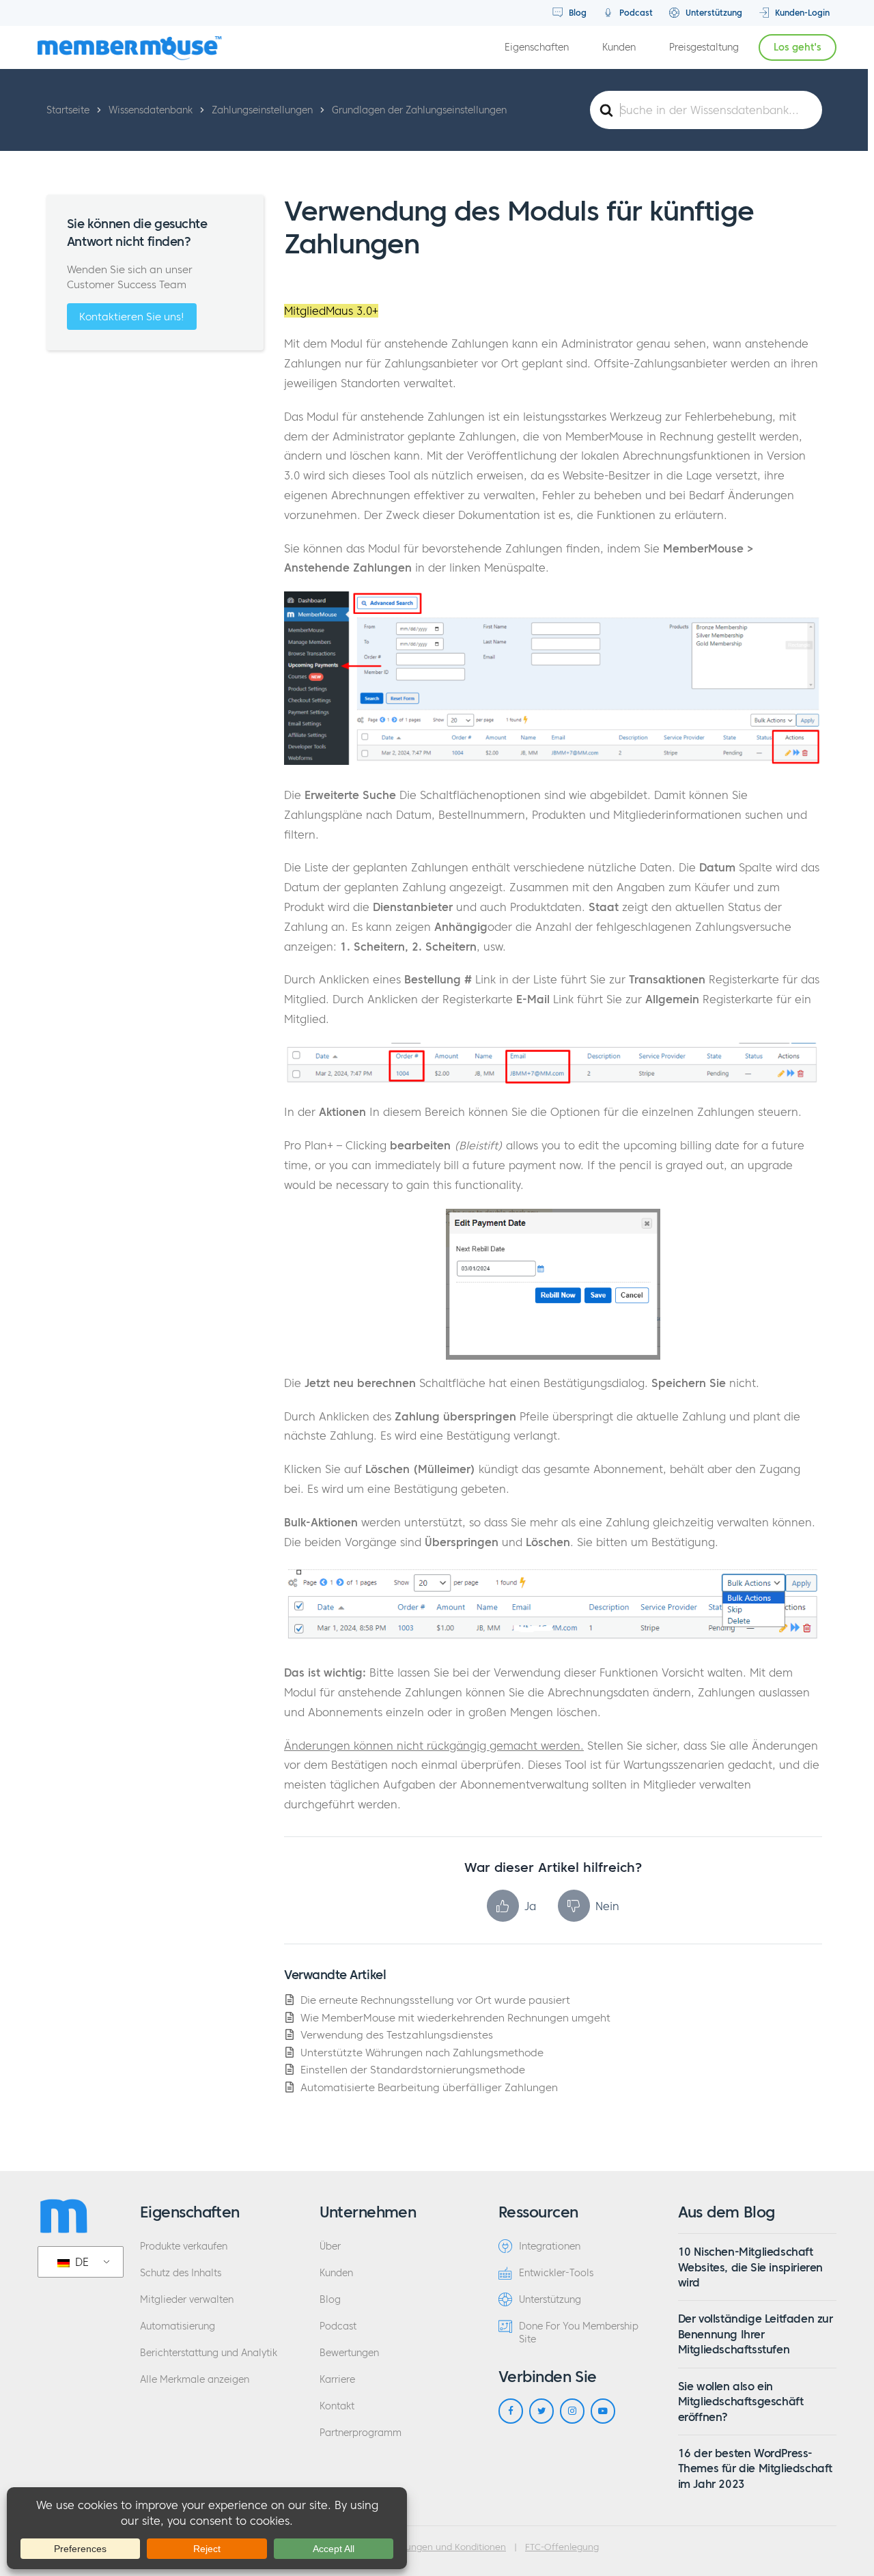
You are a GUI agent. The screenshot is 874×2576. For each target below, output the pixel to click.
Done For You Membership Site (579, 2333)
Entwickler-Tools (556, 2273)
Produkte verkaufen (184, 2246)
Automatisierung (178, 2326)
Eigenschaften (537, 47)
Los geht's (798, 47)
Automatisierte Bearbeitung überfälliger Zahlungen (429, 2087)
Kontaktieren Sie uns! (132, 317)
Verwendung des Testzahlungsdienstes (397, 2035)
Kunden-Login (801, 13)
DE (80, 2262)
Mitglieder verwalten (187, 2300)
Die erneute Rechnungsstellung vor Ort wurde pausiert (435, 2000)
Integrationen (550, 2246)
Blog (576, 13)
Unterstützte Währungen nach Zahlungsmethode (422, 2053)
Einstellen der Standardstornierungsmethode (413, 2070)
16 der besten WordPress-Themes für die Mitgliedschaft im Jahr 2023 (755, 2468)
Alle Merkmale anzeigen (195, 2380)
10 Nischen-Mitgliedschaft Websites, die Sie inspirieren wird (750, 2267)
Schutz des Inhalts (181, 2273)
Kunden (619, 47)
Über (330, 2246)
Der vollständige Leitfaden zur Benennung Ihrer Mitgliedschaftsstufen (756, 2334)
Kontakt (337, 2406)
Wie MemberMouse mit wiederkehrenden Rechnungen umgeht (455, 2018)
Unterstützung (713, 13)
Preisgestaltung (704, 47)
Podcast (635, 13)
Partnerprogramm (361, 2433)
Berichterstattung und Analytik (209, 2353)
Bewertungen (349, 2353)
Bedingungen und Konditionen (441, 2547)
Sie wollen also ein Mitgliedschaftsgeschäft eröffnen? (741, 2402)
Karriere (337, 2380)
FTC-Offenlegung (562, 2547)
